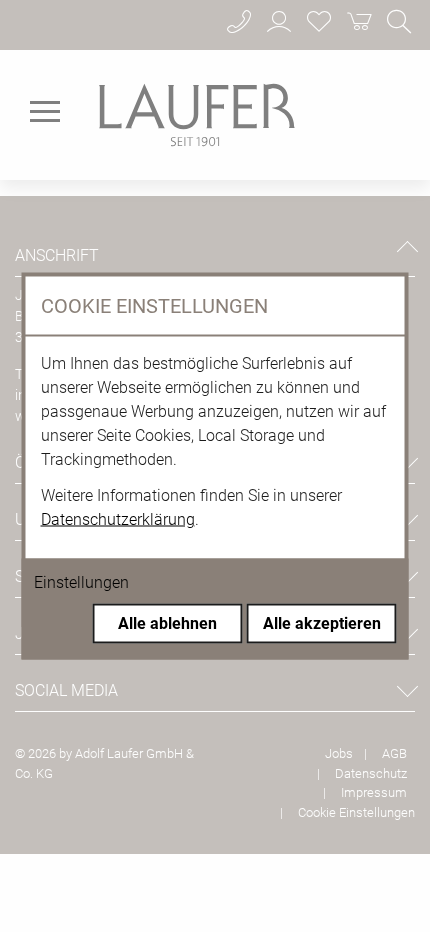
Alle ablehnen (167, 623)
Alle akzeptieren (322, 623)
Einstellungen (81, 582)
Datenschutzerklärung (118, 519)
